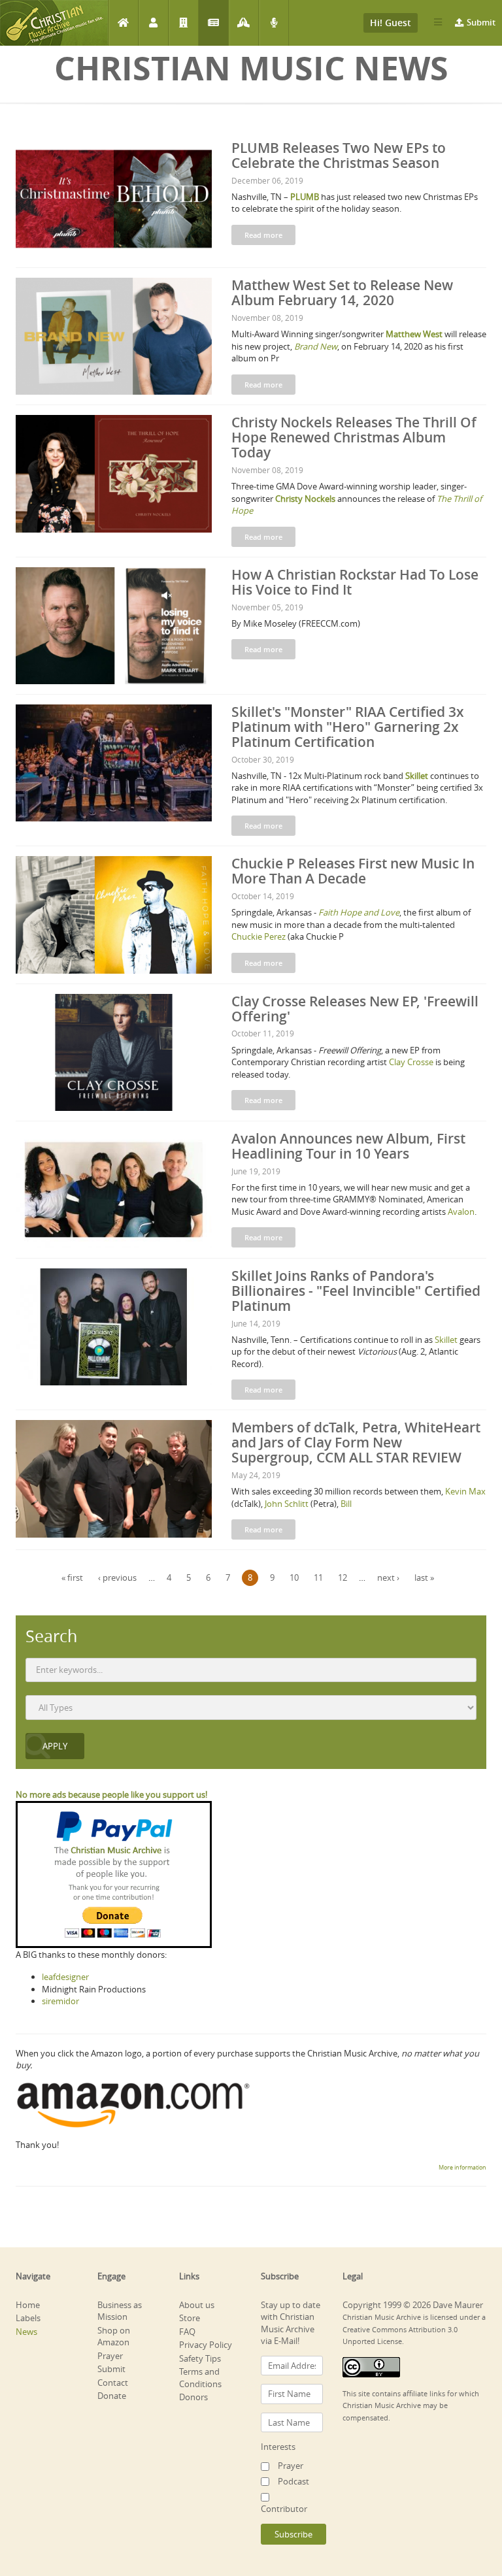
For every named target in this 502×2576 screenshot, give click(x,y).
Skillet (446, 1340)
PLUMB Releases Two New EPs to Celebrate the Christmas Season (339, 155)
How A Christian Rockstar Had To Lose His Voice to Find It (355, 582)
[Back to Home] (54, 23)
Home (123, 23)
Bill (346, 1504)
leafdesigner (65, 1977)
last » (424, 1577)
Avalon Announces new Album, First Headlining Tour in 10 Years (348, 1146)
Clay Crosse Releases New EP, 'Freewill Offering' (355, 1009)
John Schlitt (287, 1504)
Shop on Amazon (114, 2337)
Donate (112, 2396)
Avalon (461, 1212)
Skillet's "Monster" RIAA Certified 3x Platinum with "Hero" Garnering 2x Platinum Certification (348, 727)
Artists (153, 23)
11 (318, 1577)
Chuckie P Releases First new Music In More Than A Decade (353, 871)
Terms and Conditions (200, 2378)
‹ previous (117, 1577)
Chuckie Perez (259, 936)
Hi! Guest (391, 23)
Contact (113, 2383)
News (213, 23)
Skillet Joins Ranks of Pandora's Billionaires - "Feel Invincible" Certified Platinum (356, 1291)
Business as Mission (120, 2311)
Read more (263, 235)
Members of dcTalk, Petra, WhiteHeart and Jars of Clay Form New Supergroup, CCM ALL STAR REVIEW (356, 1442)
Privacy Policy (206, 2345)
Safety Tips (200, 2358)
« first (72, 1577)
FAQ (187, 2332)
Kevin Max (465, 1491)
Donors (193, 2397)
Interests (278, 2447)
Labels (183, 23)
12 (343, 1577)
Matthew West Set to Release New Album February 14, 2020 (342, 292)
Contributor (284, 2509)
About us (197, 2305)
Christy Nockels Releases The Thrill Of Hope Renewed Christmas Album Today (354, 437)
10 (294, 1577)
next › (388, 1577)
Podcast (274, 23)
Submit (481, 22)
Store (190, 2318)
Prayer (243, 23)
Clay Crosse (411, 1062)
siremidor (60, 2001)
